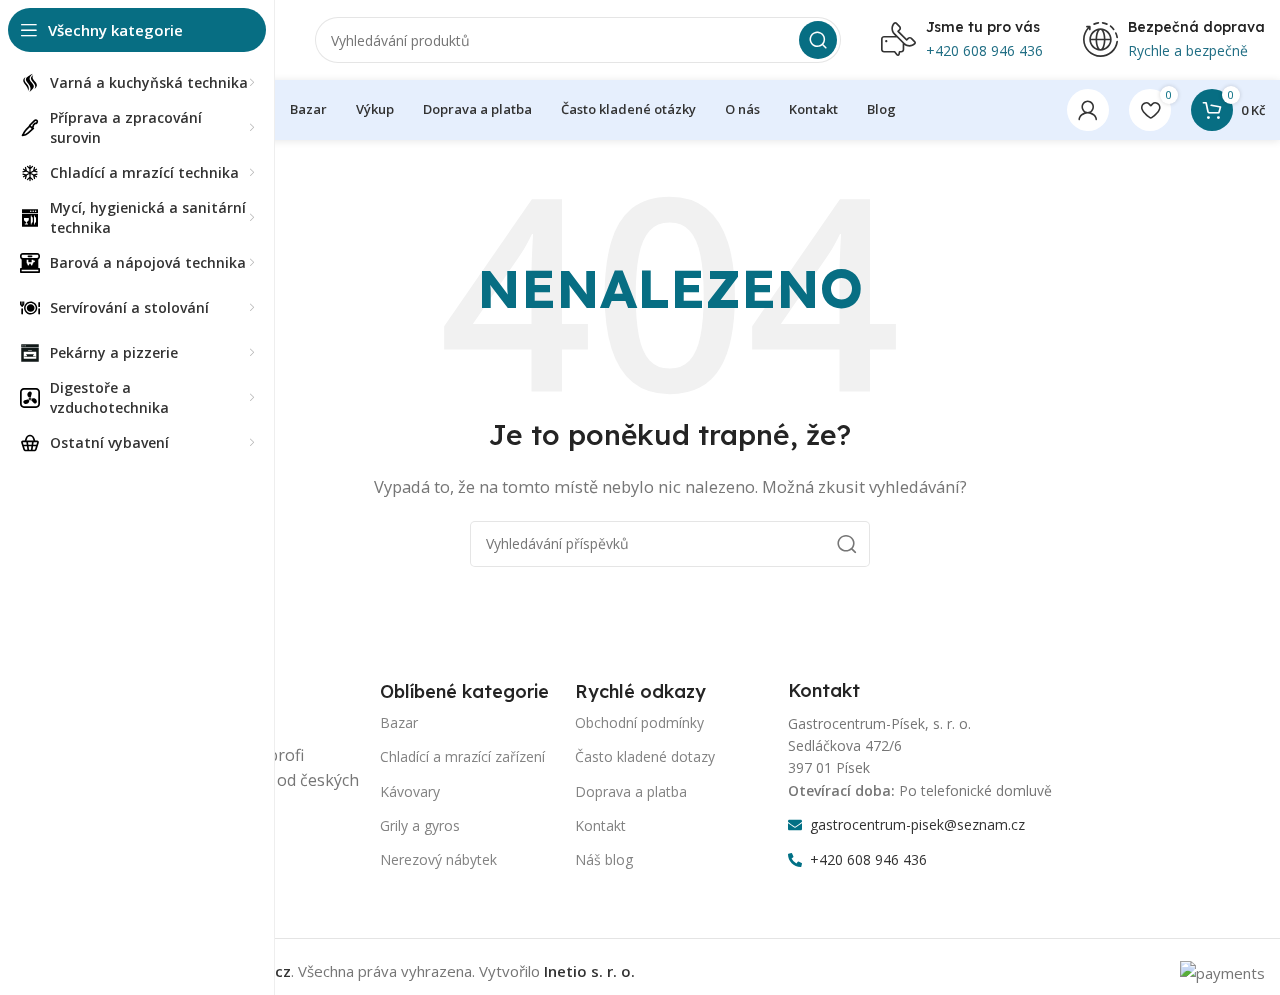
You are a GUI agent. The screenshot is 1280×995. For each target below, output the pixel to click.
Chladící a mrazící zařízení (462, 756)
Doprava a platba (631, 791)
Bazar (399, 722)
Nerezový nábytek (438, 859)
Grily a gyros (420, 825)
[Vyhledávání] (818, 40)
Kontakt (600, 825)
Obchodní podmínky (639, 722)
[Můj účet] (1088, 110)
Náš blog (604, 859)
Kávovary (410, 791)
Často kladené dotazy (645, 756)
